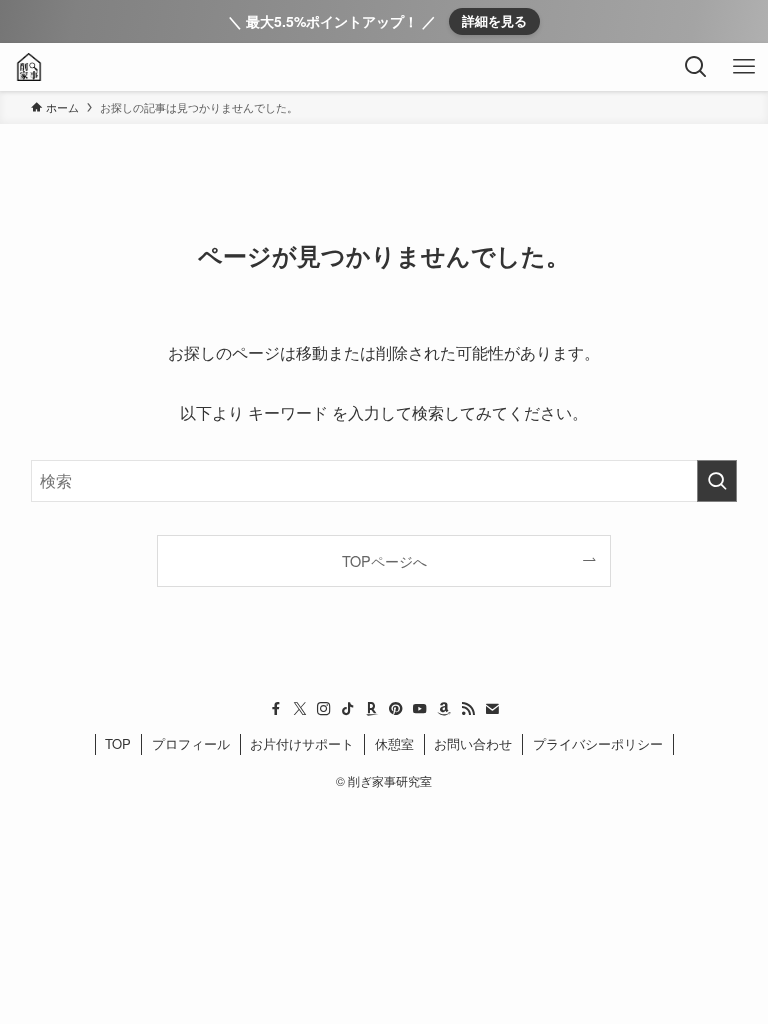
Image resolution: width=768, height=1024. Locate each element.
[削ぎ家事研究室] (29, 67)
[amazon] (444, 709)
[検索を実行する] (717, 481)
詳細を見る (494, 20)
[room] (372, 709)
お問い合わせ (473, 743)
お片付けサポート (302, 743)
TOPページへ (384, 560)
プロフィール (191, 743)
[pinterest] (396, 709)
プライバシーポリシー (598, 743)
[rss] (468, 709)
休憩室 (394, 743)
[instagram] (324, 709)
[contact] (492, 709)
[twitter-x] (300, 709)
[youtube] (420, 709)
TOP (118, 743)
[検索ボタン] (696, 67)
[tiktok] (348, 709)
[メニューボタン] (744, 67)
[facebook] (276, 709)
